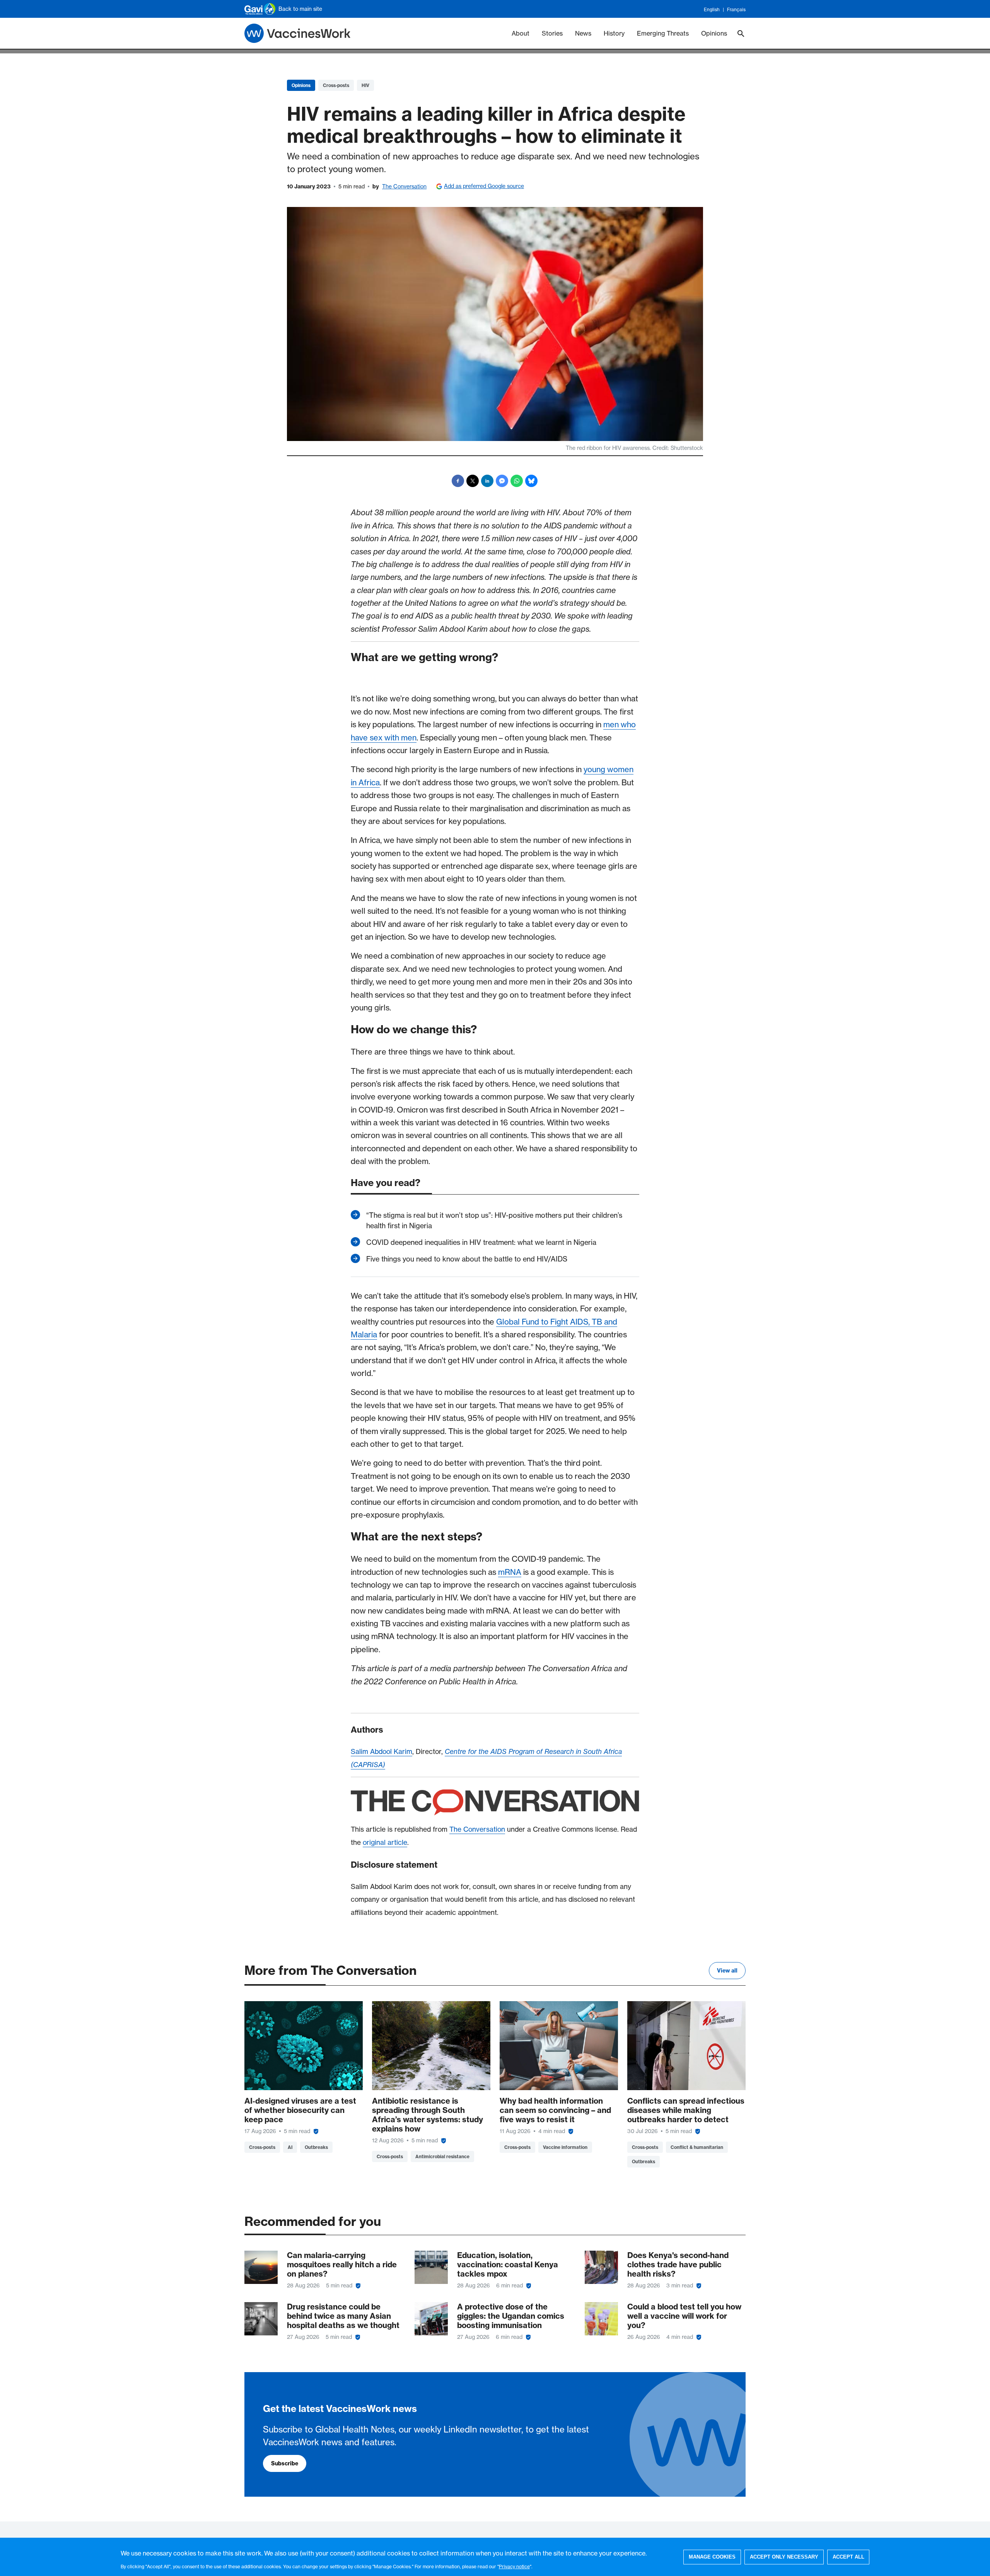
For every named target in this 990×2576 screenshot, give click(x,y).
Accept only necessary (784, 2557)
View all (727, 1971)
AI (290, 2147)
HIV (365, 85)
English (712, 9)
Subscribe (285, 2463)
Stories (552, 33)
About (521, 33)
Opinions (714, 33)
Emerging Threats (663, 33)
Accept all (848, 2557)
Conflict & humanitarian (697, 2147)
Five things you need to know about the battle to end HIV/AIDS (467, 1259)
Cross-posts (336, 85)
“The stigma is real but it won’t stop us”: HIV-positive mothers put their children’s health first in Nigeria (494, 1220)
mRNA (510, 1572)
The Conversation (404, 186)
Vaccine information (565, 2147)
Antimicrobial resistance (442, 2156)
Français (736, 9)
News (583, 33)
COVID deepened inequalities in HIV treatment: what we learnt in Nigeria (481, 1242)
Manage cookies (712, 2557)
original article (385, 1843)
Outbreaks (316, 2147)
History (614, 33)
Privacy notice (514, 2567)
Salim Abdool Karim (381, 1752)
